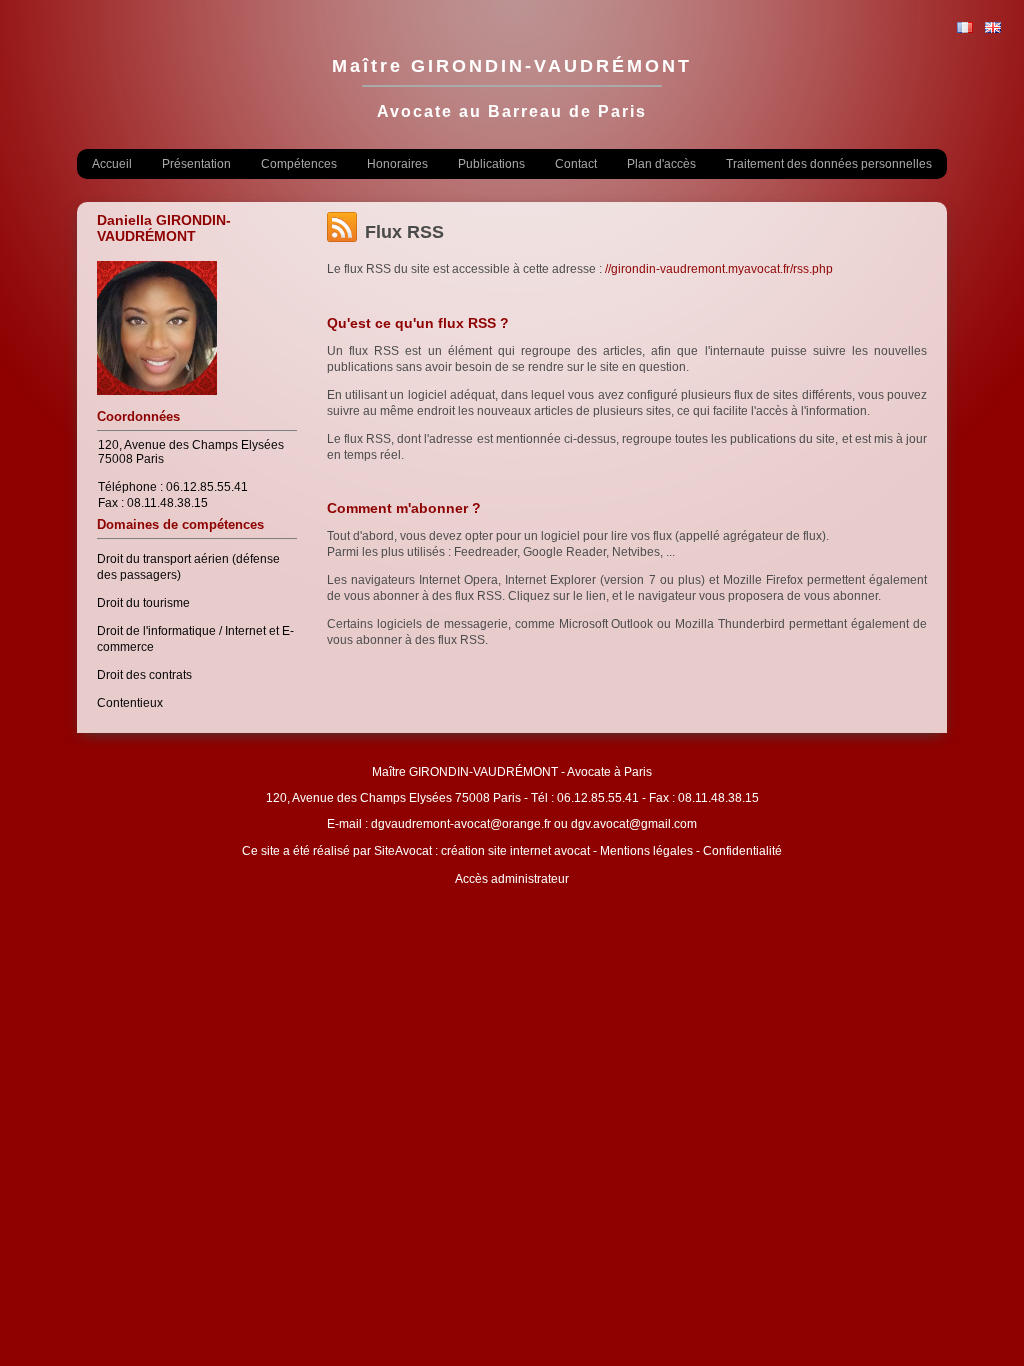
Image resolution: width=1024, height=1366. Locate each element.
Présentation (196, 164)
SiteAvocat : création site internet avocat (482, 851)
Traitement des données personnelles (829, 164)
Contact (576, 164)
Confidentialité (742, 851)
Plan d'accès (661, 164)
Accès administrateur (512, 879)
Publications (491, 164)
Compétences (299, 164)
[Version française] (965, 29)
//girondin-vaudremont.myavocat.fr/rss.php (719, 269)
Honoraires (397, 164)
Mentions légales (646, 851)
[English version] (993, 29)
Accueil (112, 164)
